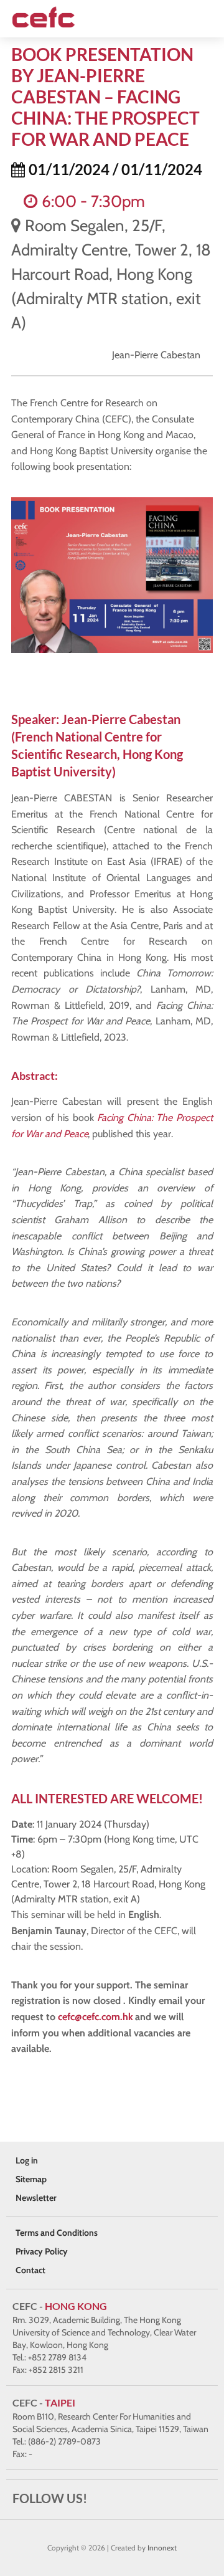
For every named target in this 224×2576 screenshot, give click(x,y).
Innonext (162, 2548)
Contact (30, 2270)
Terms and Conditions (57, 2233)
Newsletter (36, 2198)
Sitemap (31, 2179)
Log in (27, 2160)
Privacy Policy (42, 2251)
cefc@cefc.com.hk (95, 2017)
